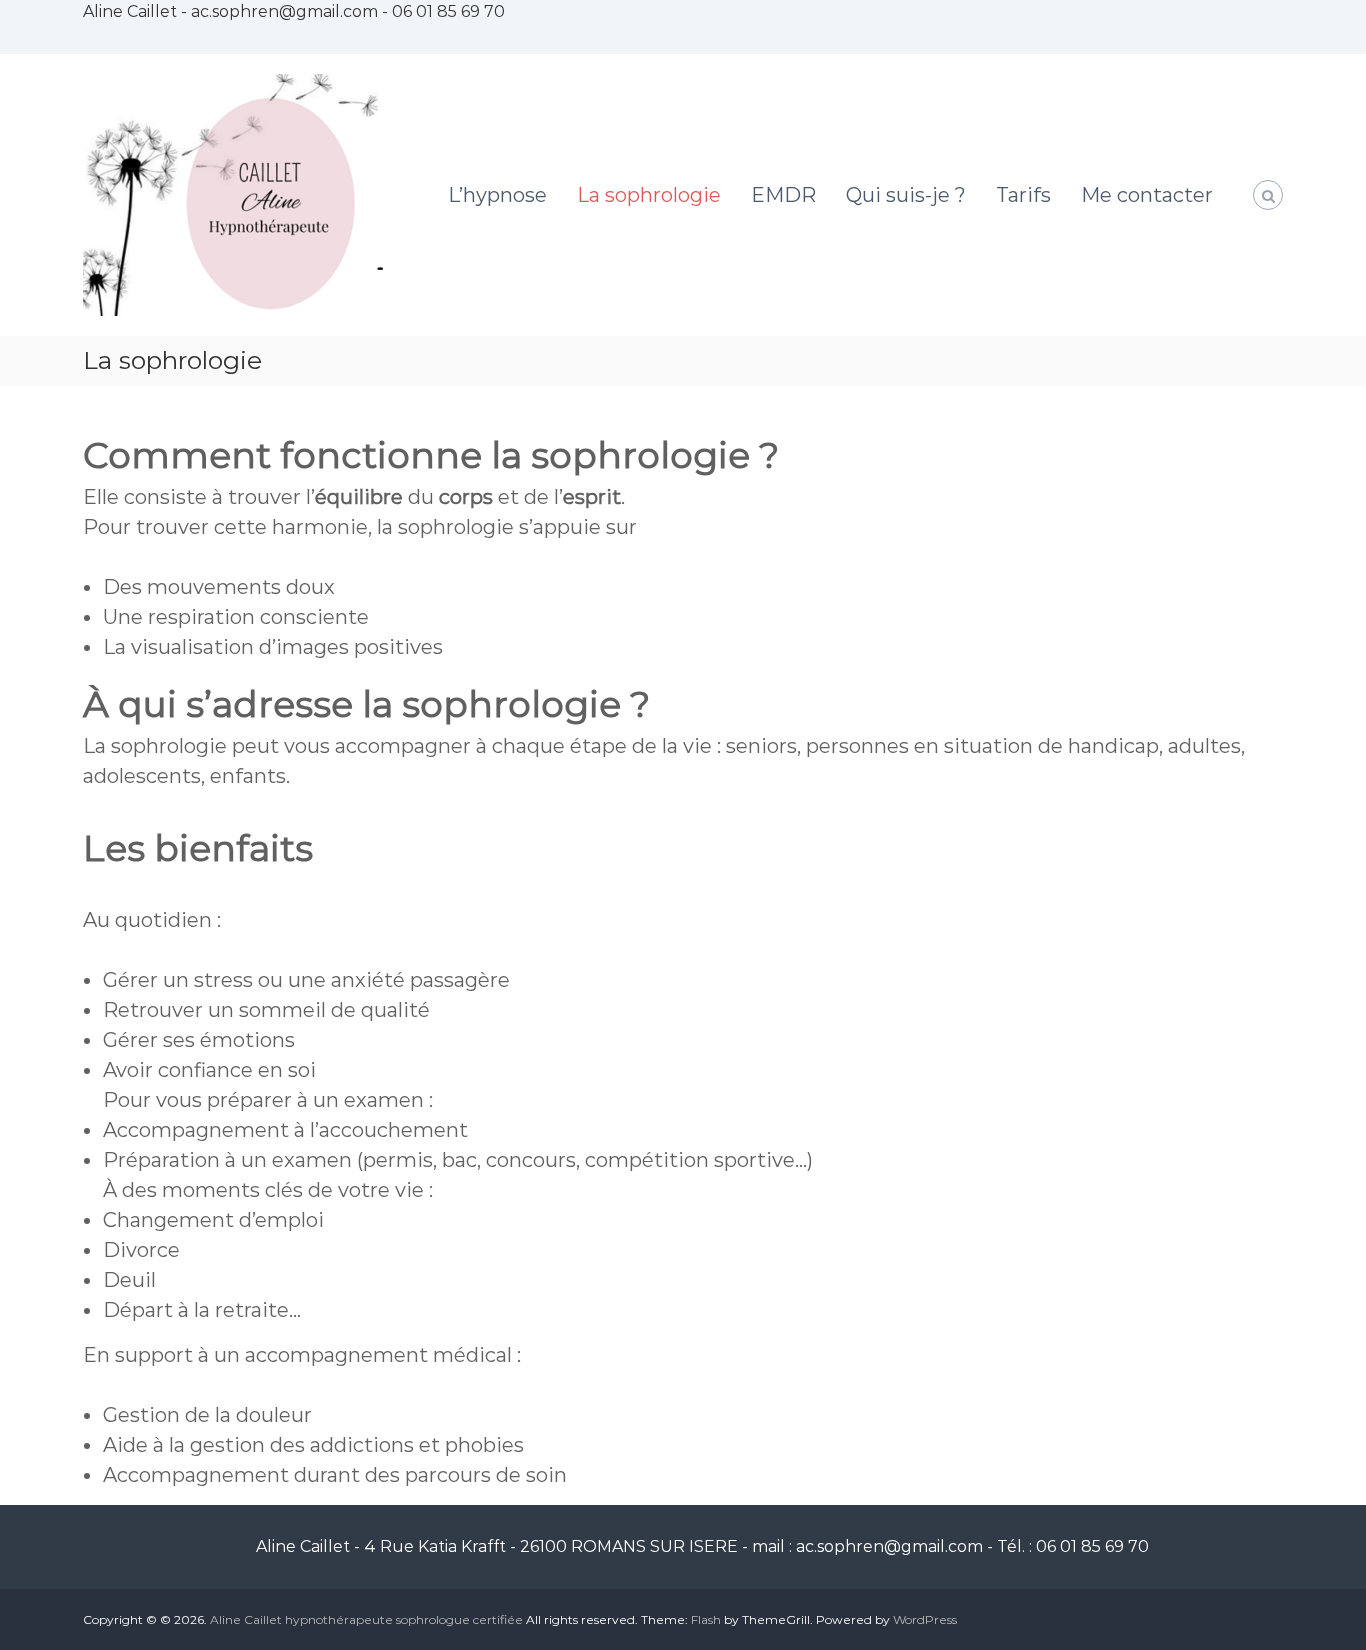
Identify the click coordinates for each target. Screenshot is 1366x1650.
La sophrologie (649, 195)
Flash (706, 1619)
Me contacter (1147, 195)
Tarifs (1023, 195)
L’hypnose (497, 195)
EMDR (783, 195)
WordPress (925, 1619)
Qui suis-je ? (906, 195)
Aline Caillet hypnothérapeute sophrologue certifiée (366, 1619)
